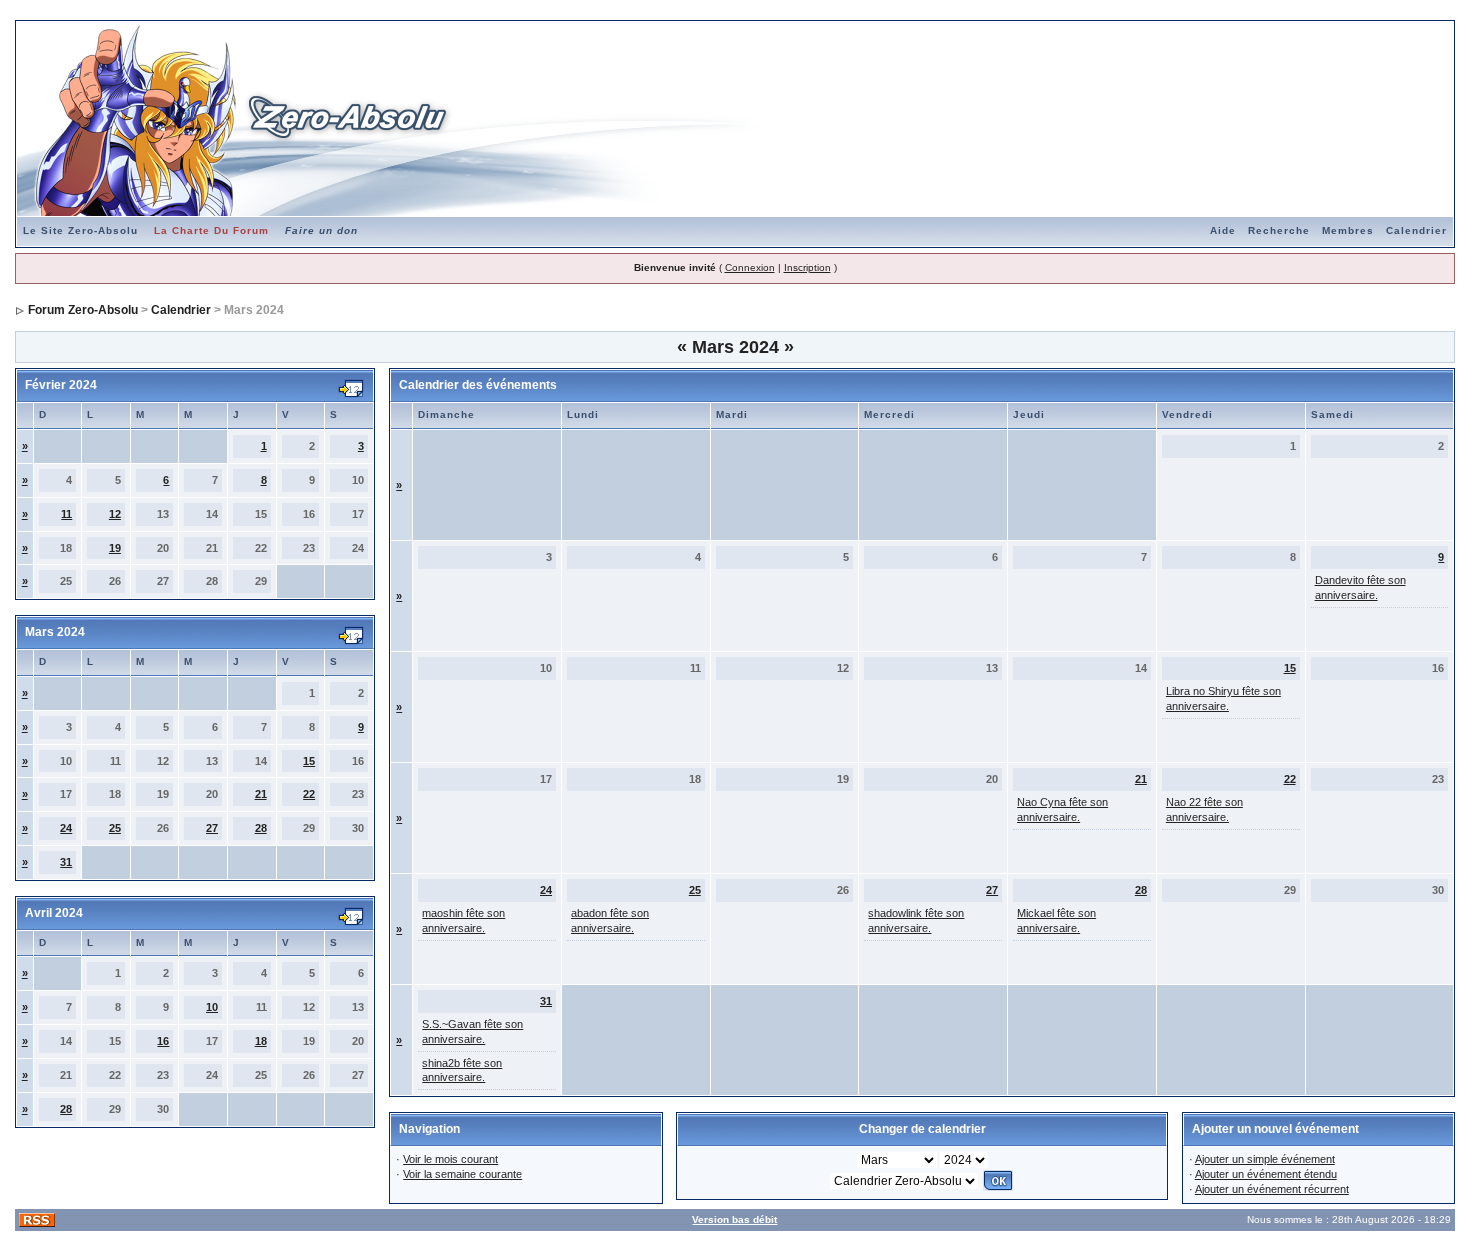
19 (115, 548)
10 (212, 1007)
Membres (1348, 230)
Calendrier (1416, 230)
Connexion (750, 267)
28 (261, 828)
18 (261, 1041)
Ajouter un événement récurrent (1272, 1189)
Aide (1223, 230)
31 (66, 862)
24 (66, 828)
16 (163, 1041)
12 (115, 514)
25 (115, 828)
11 (66, 514)
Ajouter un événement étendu (1266, 1174)
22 (309, 794)
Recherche (1279, 230)
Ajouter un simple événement (1265, 1159)
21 (261, 794)
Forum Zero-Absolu (83, 310)
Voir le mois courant (450, 1159)
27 (212, 828)
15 (309, 761)
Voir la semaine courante (462, 1174)
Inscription (807, 267)
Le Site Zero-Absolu (80, 230)
